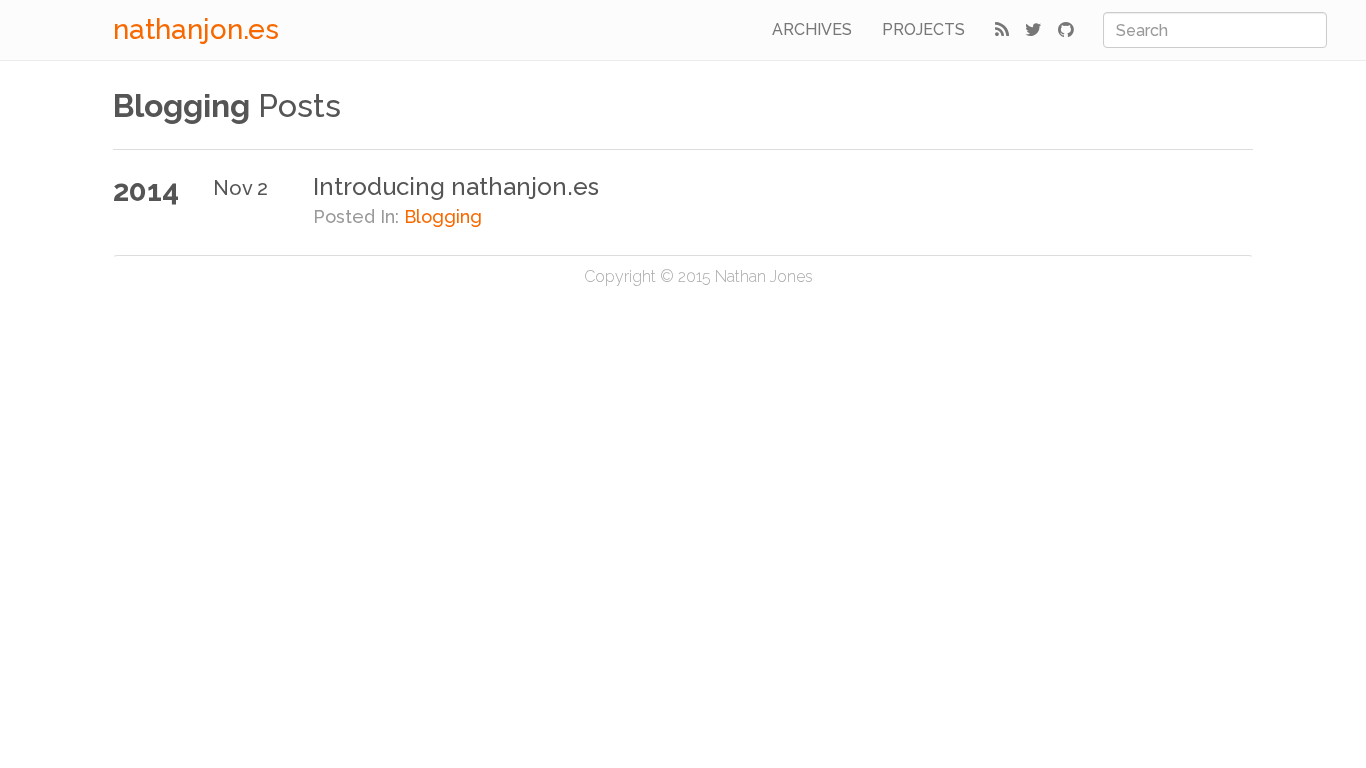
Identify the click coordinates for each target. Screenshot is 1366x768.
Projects (923, 29)
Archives (812, 29)
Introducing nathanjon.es (456, 186)
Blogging (443, 216)
